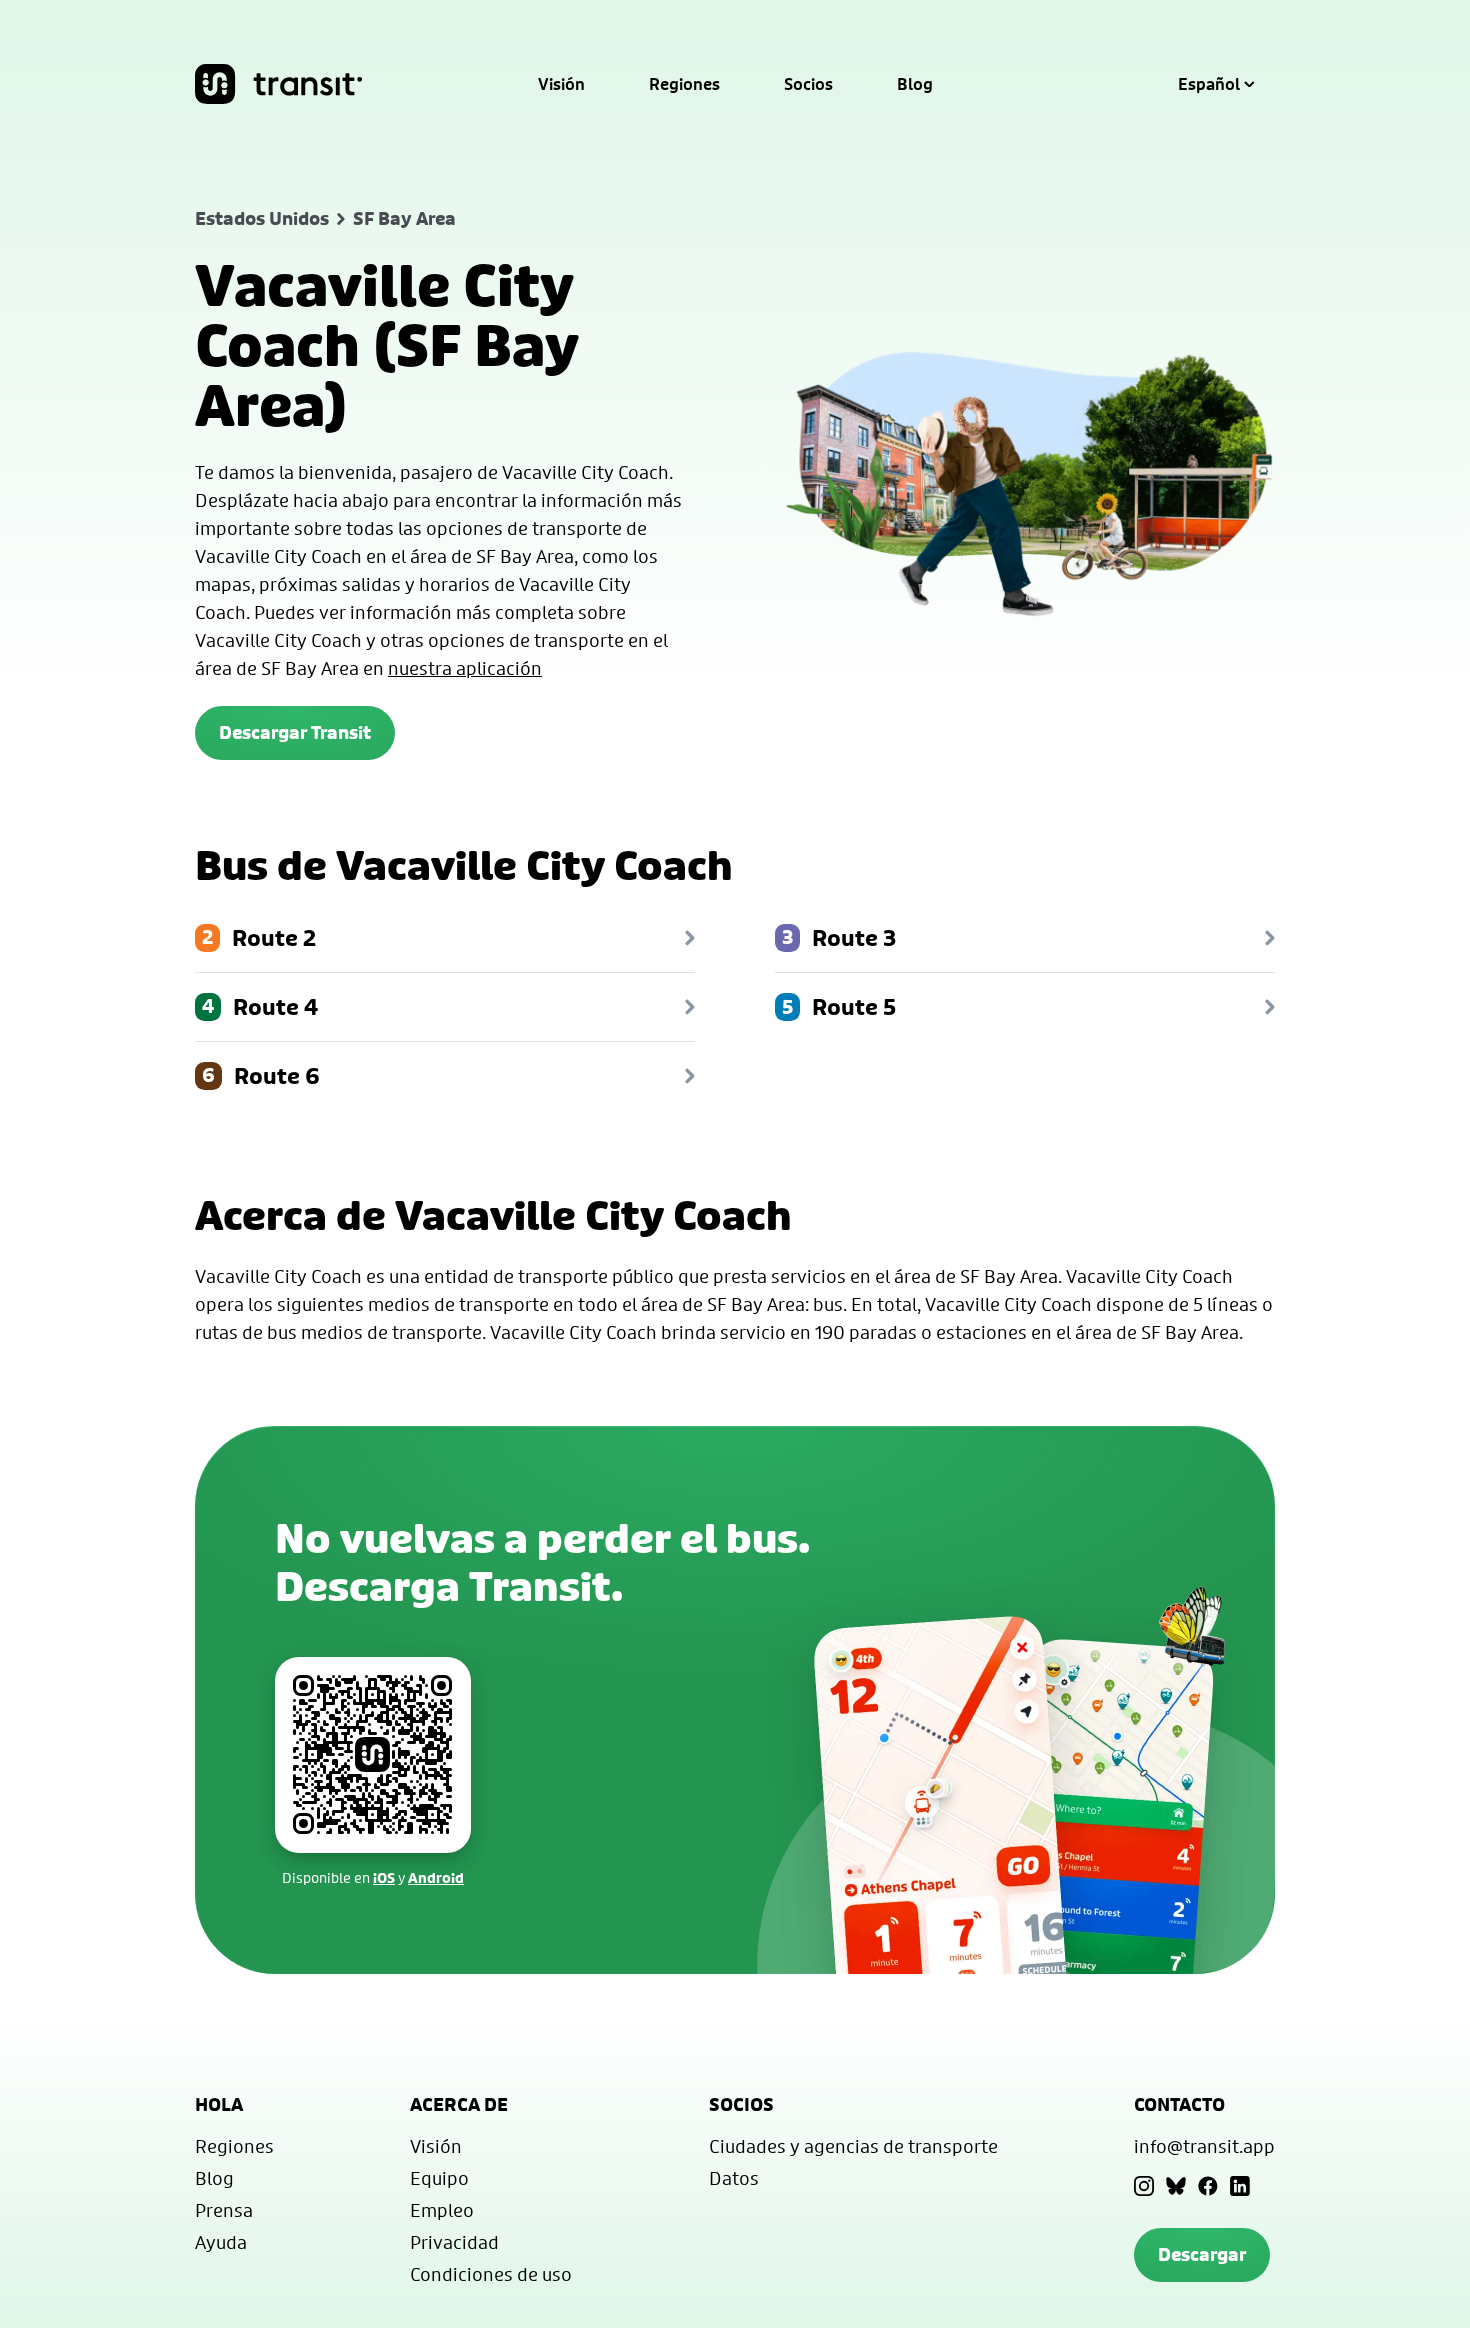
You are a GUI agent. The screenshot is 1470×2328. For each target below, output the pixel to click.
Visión (561, 84)
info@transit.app (1204, 2146)
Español (1209, 84)
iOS (384, 1877)
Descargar (1202, 2254)
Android (436, 1877)
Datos (734, 2178)
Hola (219, 2104)
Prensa (224, 2210)
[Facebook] (1208, 2186)
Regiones (684, 84)
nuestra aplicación (465, 668)
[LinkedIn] (1240, 2186)
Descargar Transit (295, 732)
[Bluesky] (1176, 2186)
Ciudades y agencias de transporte (853, 2146)
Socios (808, 84)
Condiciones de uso (491, 2274)
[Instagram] (1144, 2186)
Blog (915, 84)
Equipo (439, 2178)
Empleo (442, 2210)
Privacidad (454, 2242)
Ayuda (221, 2242)
